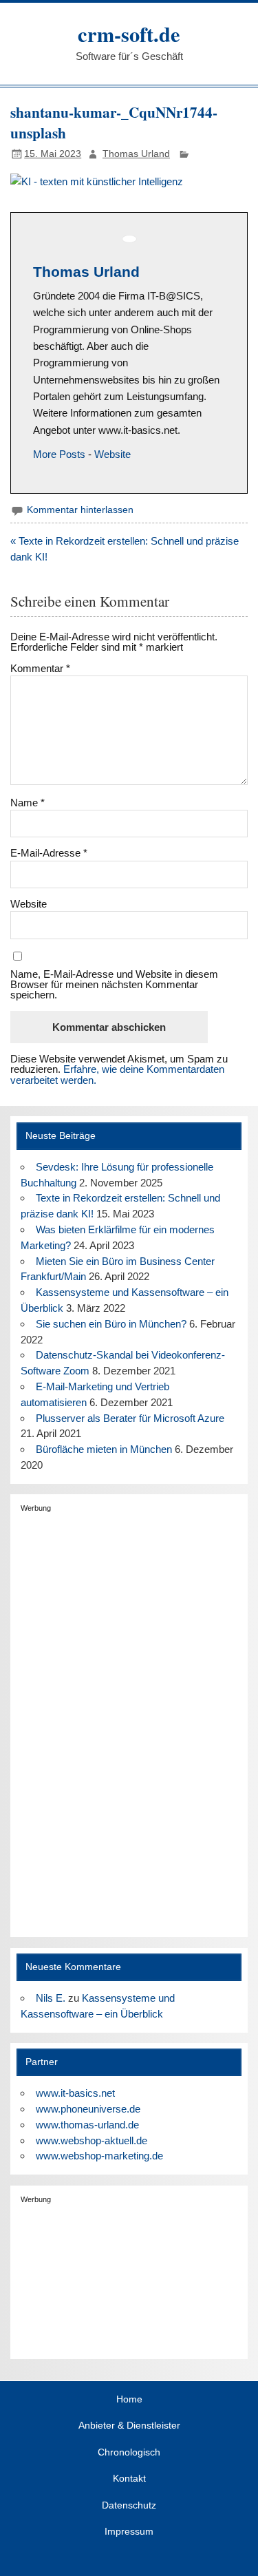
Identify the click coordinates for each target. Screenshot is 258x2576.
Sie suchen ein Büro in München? (111, 1324)
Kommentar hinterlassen (80, 510)
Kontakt (129, 2479)
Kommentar (40, 668)
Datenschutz (129, 2506)
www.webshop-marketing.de (99, 2156)
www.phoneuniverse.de (88, 2109)
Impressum (129, 2532)
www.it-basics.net (75, 2093)
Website (112, 454)
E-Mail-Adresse (49, 853)
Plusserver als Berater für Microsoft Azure (130, 1418)
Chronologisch (129, 2453)
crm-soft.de (129, 34)
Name (28, 803)
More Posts (59, 454)
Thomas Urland (136, 154)
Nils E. (51, 1998)
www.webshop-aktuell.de (92, 2140)
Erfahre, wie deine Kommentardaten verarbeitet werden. (117, 1074)
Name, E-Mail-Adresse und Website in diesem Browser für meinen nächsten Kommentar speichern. (114, 985)
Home (129, 2400)
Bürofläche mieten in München (104, 1449)
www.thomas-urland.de (87, 2125)
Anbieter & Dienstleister (129, 2426)
